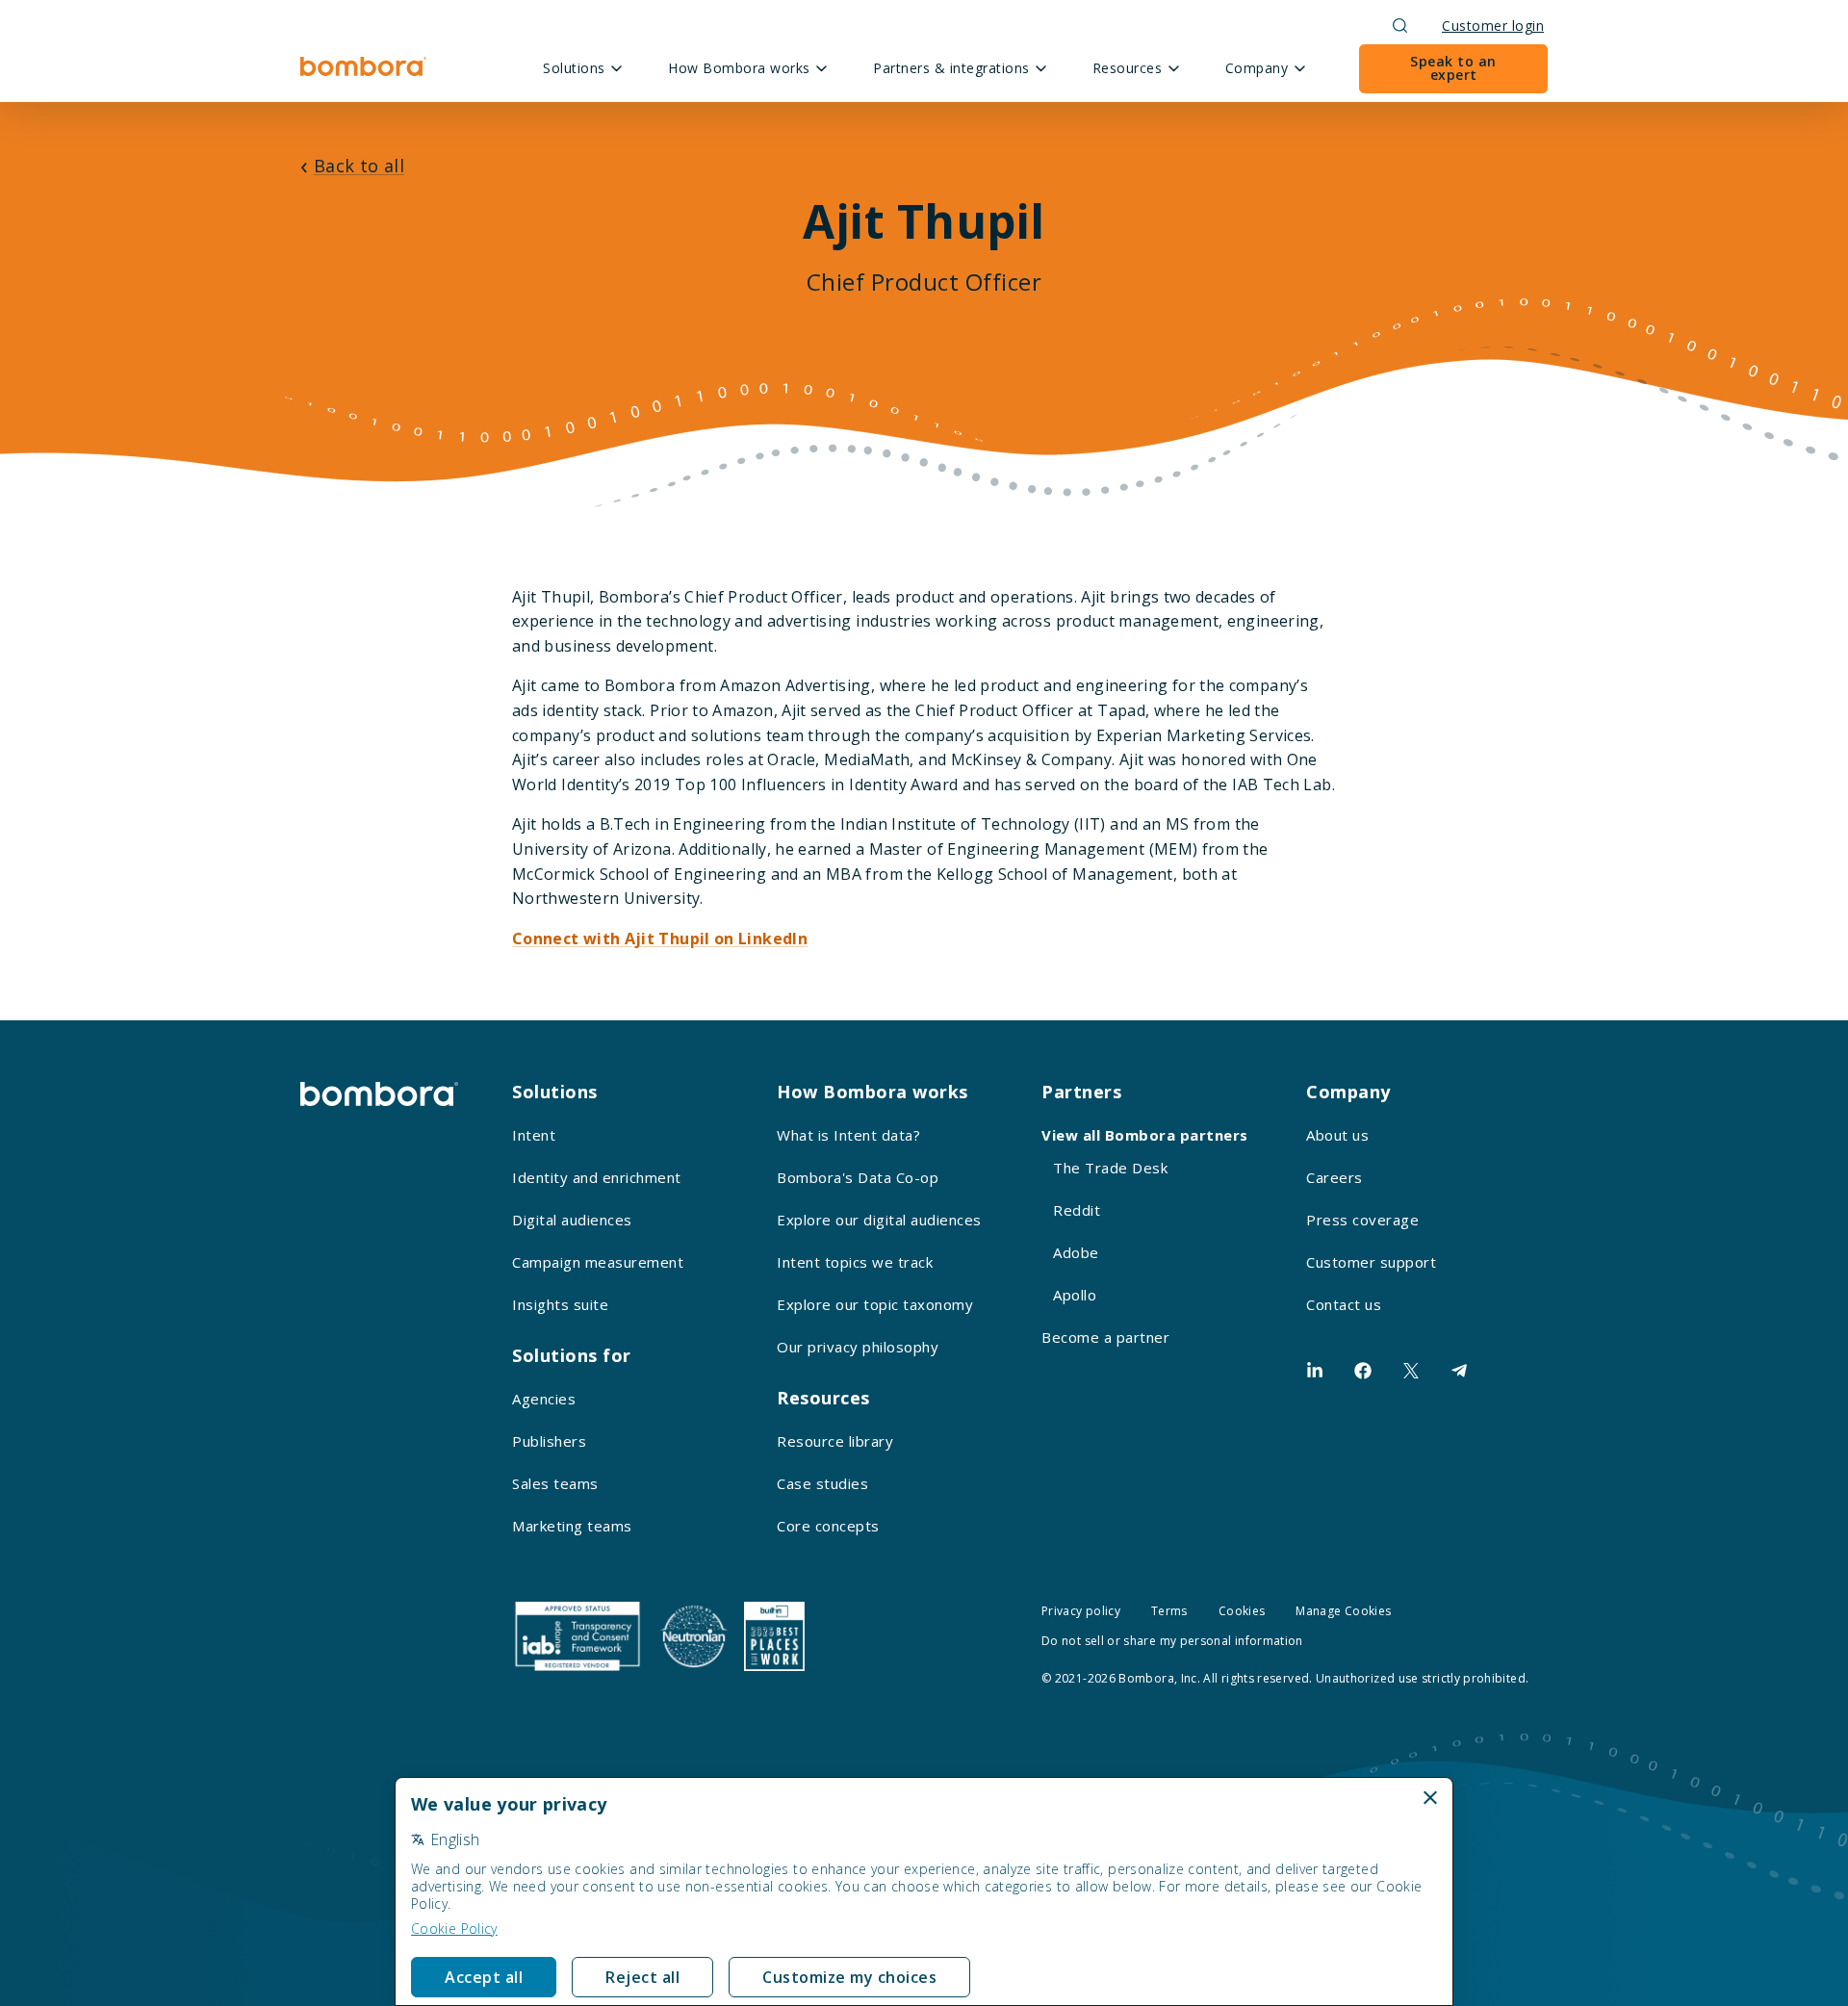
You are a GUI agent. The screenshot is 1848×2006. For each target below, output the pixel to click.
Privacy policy (1081, 1611)
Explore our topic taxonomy (875, 1304)
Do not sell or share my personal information (1172, 1641)
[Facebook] (1363, 1371)
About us (1337, 1135)
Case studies (822, 1483)
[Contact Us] (1459, 1371)
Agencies (544, 1399)
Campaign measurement (598, 1262)
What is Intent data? (848, 1135)
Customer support (1371, 1262)
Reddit (1077, 1210)
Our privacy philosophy (858, 1347)
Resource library (835, 1441)
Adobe (1076, 1252)
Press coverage (1362, 1220)
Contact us (1344, 1304)
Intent (534, 1135)
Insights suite (560, 1304)
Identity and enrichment (597, 1177)
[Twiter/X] (1411, 1371)
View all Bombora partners (1145, 1135)
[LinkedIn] (1315, 1371)
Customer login (1493, 26)
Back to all (359, 166)
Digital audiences (572, 1220)
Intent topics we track (855, 1262)
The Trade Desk (1110, 1168)
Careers (1335, 1177)
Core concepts (828, 1526)
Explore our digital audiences (879, 1220)
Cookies (1242, 1611)
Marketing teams (572, 1526)
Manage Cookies (1343, 1611)
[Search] (1400, 26)
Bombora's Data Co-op (858, 1177)
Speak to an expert (1453, 68)
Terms (1169, 1611)
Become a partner (1105, 1337)
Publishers (549, 1441)
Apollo (1075, 1295)
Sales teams (555, 1483)
